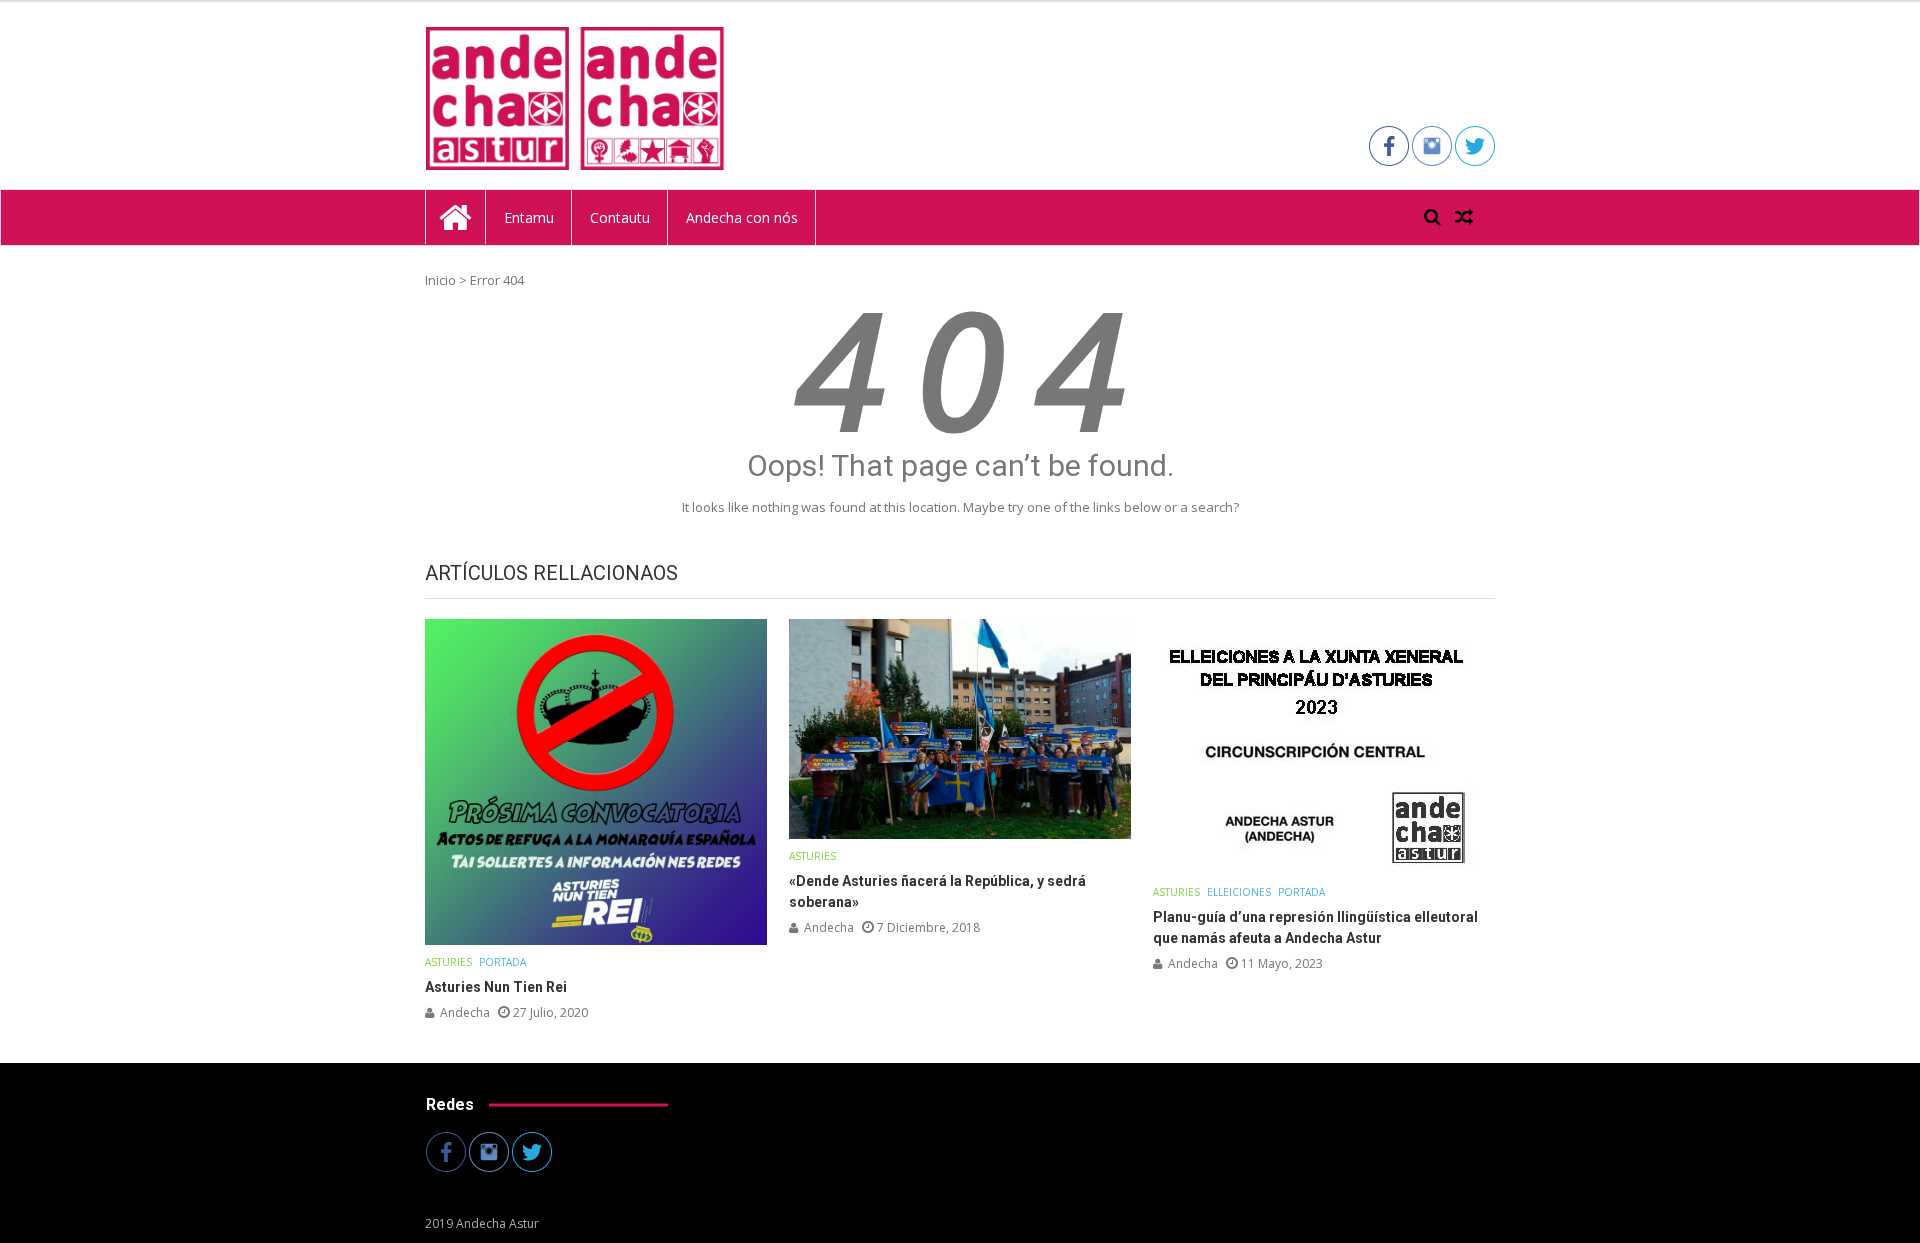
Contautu (620, 217)
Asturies (448, 962)
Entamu (529, 217)
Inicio (440, 280)
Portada (502, 962)
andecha (465, 1012)
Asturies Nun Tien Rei (496, 987)
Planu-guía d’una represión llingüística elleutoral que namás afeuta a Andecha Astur (1315, 927)
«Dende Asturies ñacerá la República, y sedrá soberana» (937, 891)
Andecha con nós (742, 217)
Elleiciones (1239, 892)
